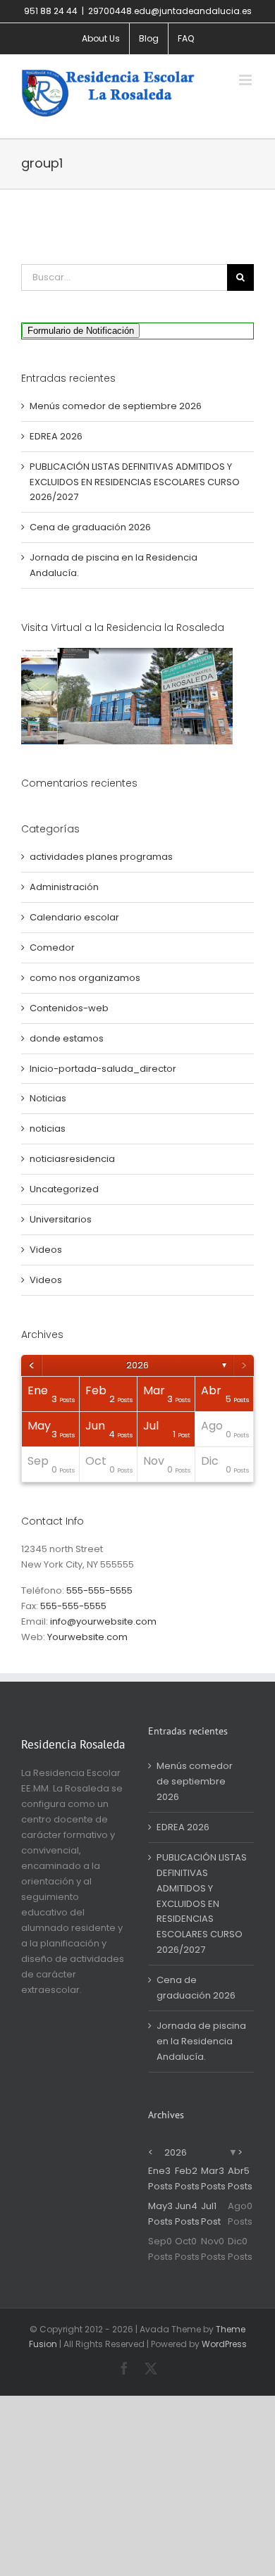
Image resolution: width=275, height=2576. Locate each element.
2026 (137, 1365)
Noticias (48, 1098)
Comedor (52, 948)
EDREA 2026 (56, 436)
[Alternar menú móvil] (246, 80)
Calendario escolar (74, 917)
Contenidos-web (69, 1008)
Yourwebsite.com (87, 1637)
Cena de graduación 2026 (90, 527)
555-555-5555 (99, 1590)
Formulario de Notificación (81, 331)
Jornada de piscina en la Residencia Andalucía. (201, 2041)
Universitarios (61, 1219)
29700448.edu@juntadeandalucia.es (170, 11)
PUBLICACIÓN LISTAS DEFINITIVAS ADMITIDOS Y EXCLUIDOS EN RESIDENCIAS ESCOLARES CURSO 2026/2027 (135, 482)
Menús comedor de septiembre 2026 (116, 406)
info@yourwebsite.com (103, 1621)
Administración (64, 887)
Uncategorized (64, 1189)
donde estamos (67, 1038)
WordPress (224, 2344)
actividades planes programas (101, 857)
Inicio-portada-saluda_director (103, 1069)
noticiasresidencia (72, 1159)
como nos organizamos (85, 978)
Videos (46, 1250)
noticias (48, 1128)
